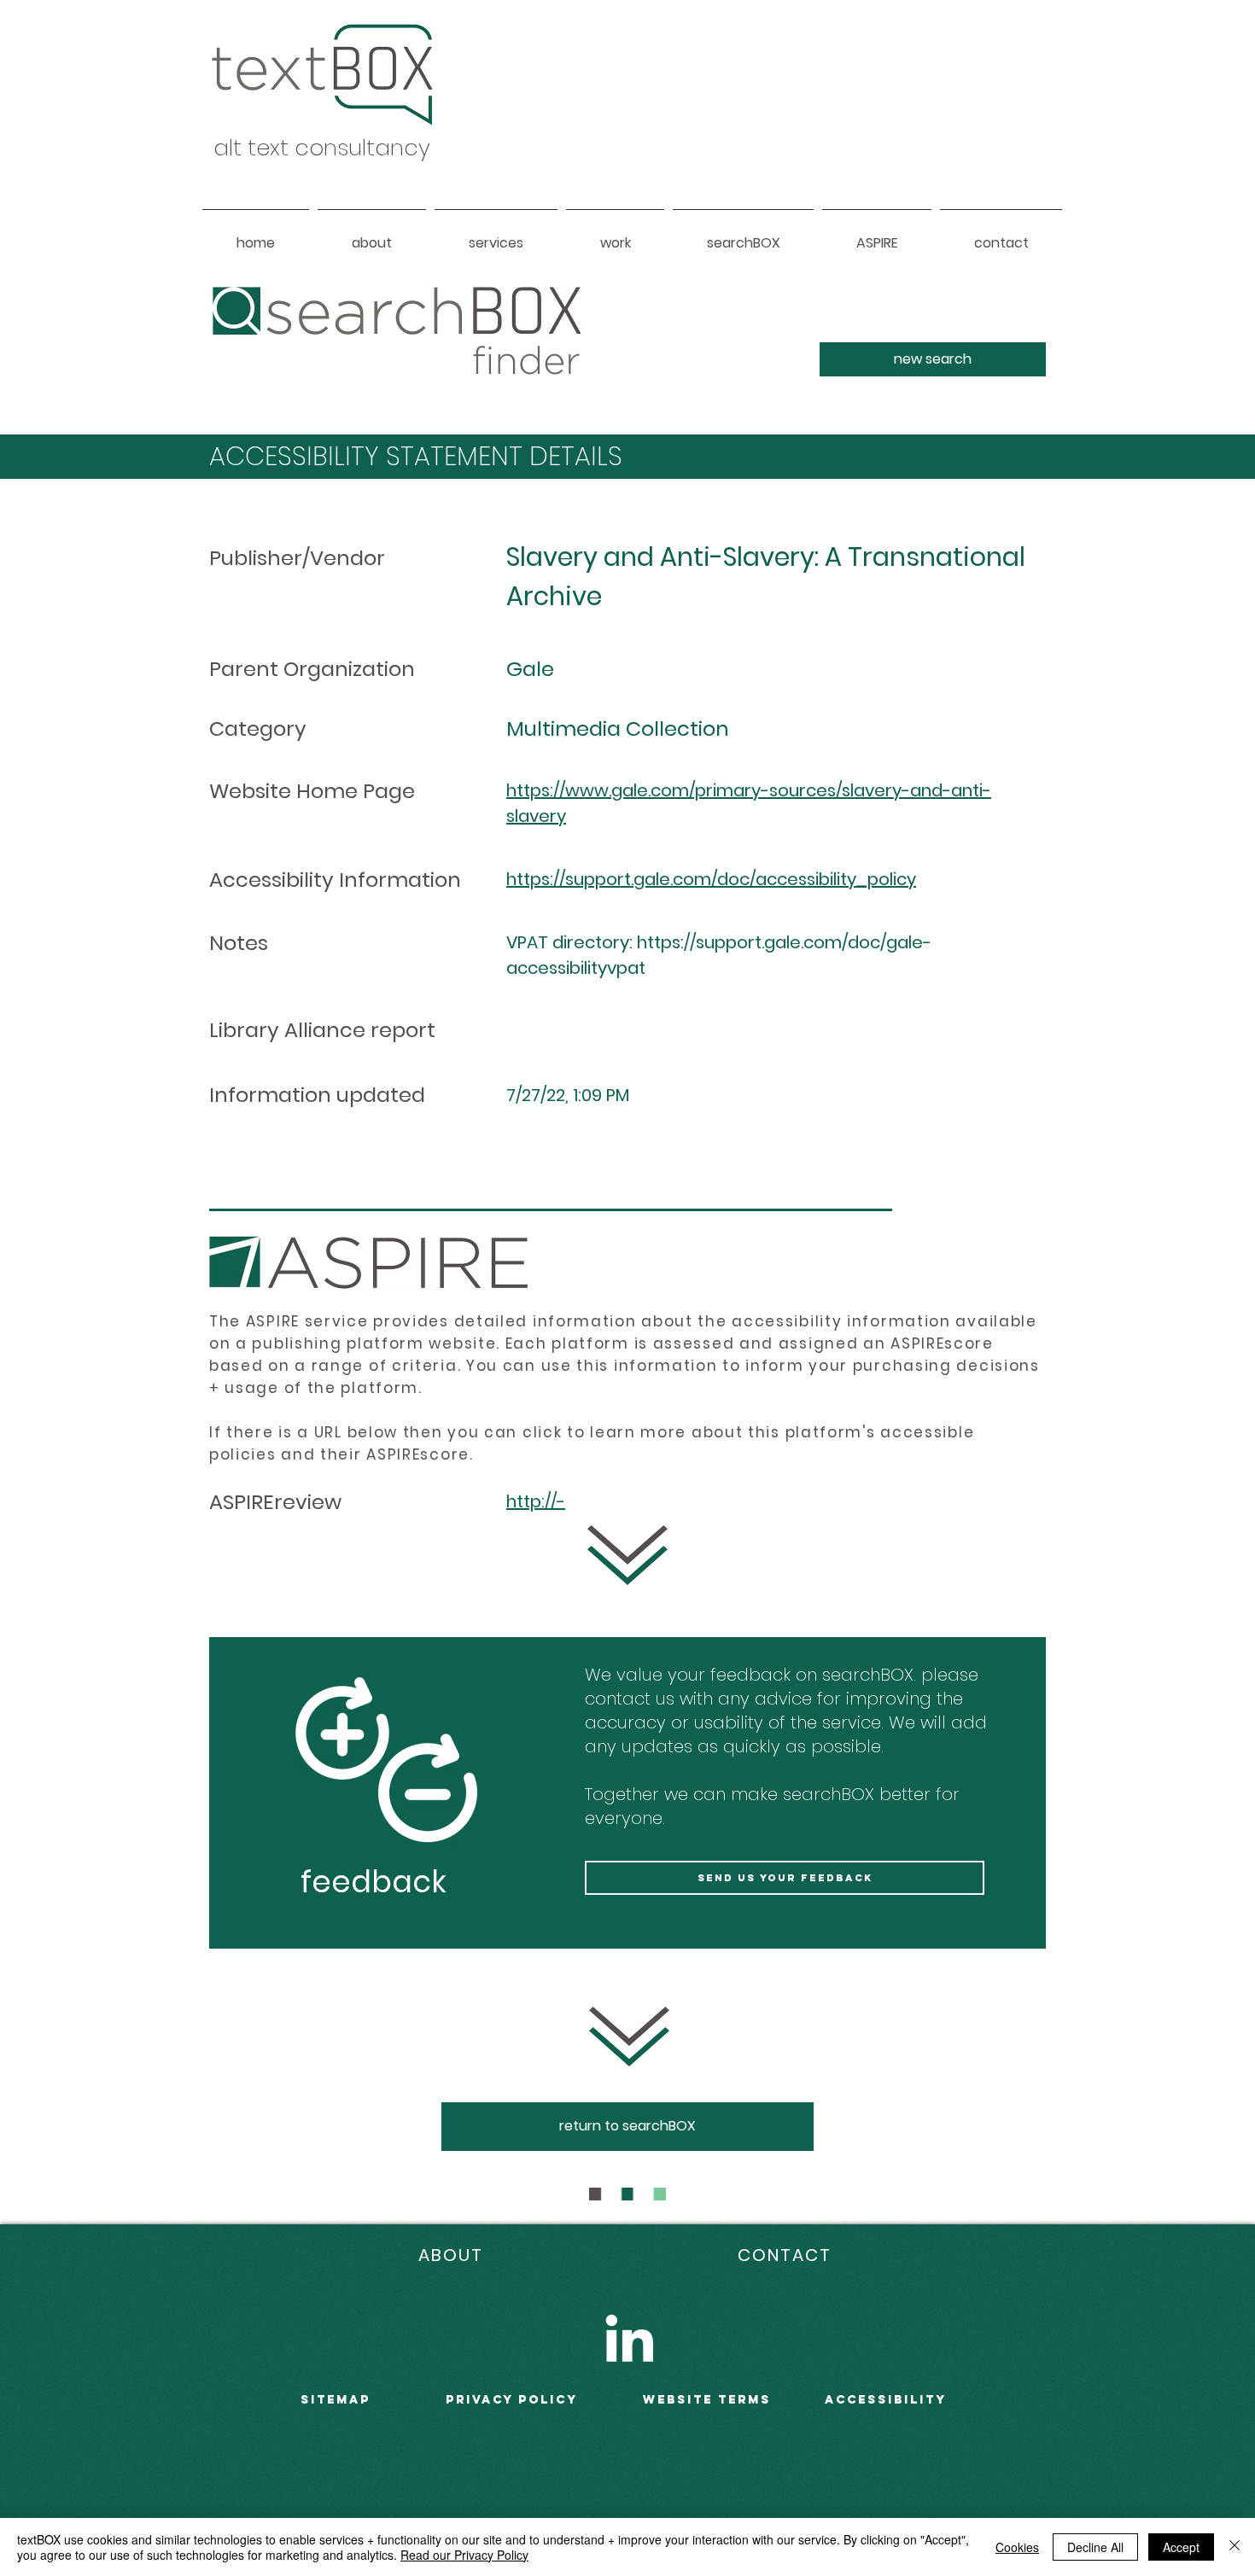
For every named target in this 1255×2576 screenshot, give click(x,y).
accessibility (886, 2400)
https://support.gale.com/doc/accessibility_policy (711, 879)
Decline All (1095, 2547)
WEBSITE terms (707, 2400)
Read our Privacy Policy (464, 2555)
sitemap (336, 2400)
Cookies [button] (1017, 2547)
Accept (1181, 2547)
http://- (536, 1501)
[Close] (1235, 2547)
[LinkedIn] (629, 2338)
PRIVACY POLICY (512, 2400)
